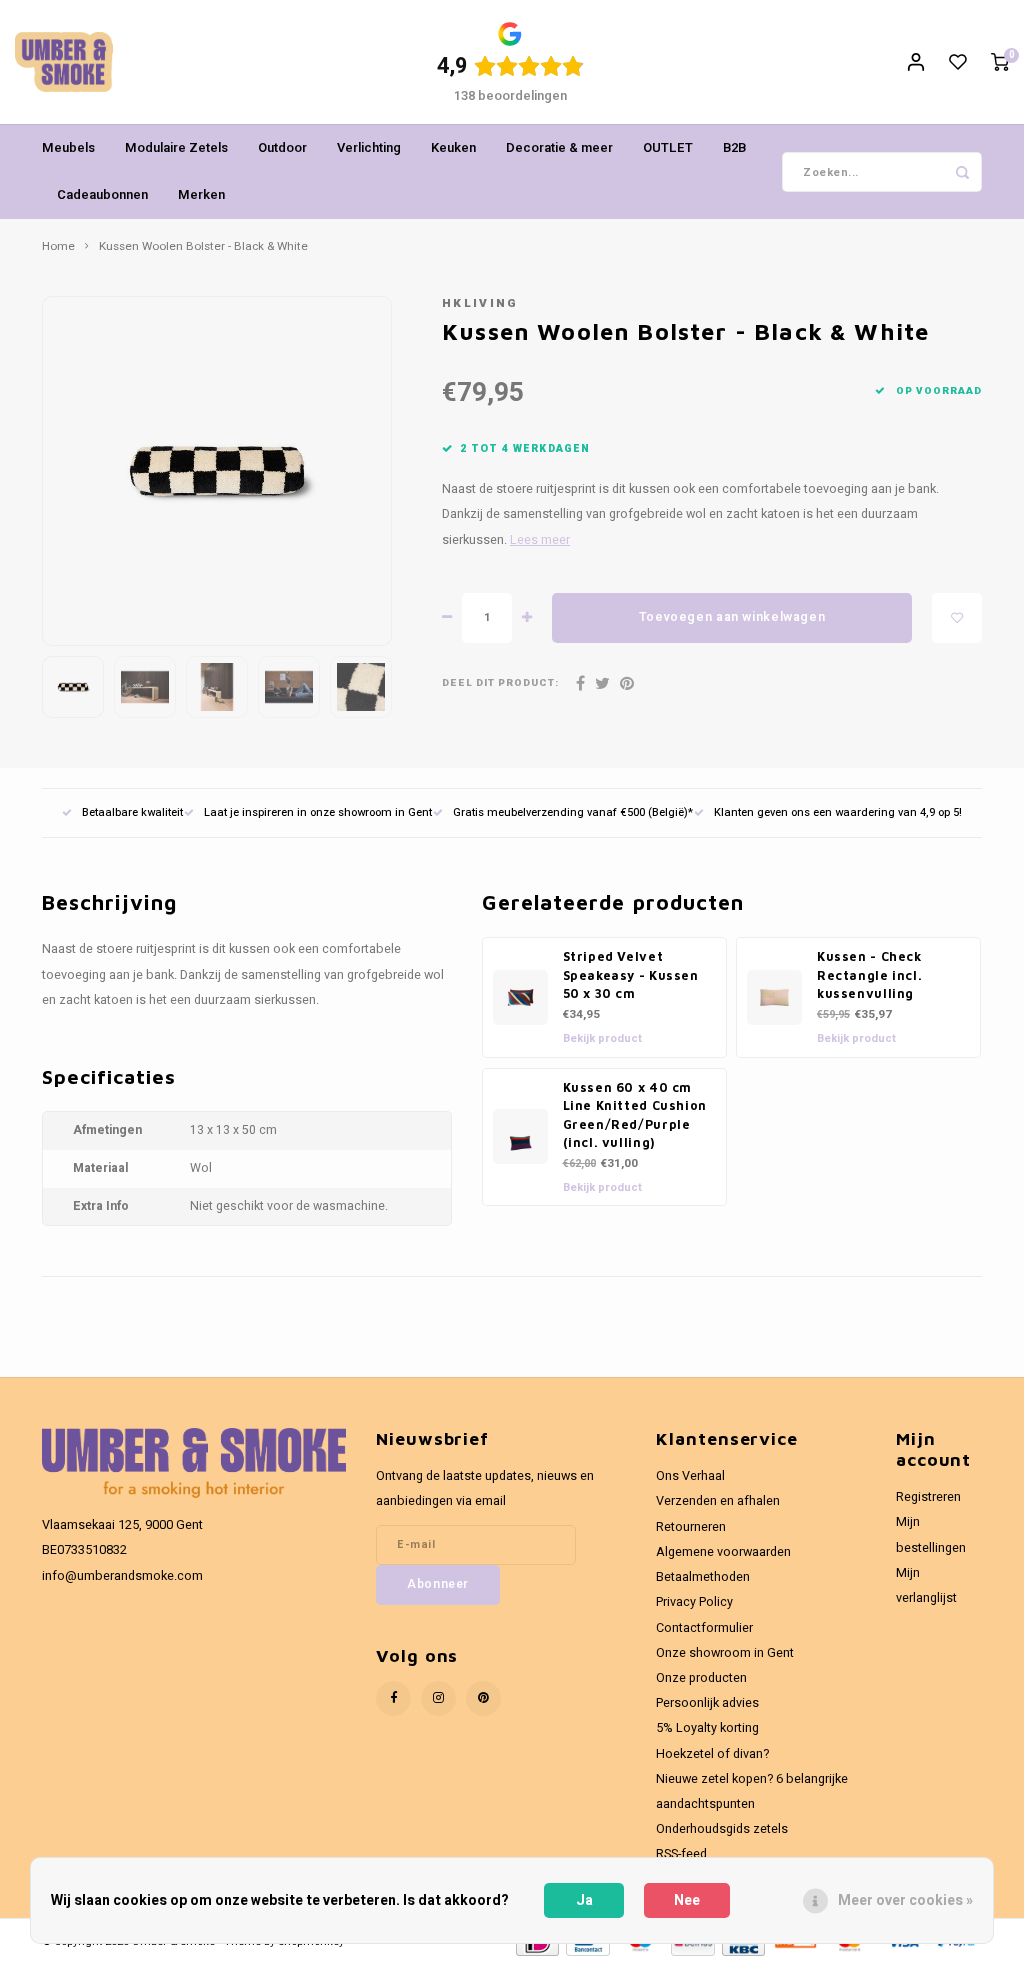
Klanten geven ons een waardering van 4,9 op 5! (838, 812)
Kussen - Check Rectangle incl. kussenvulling (869, 975)
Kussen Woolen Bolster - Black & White (203, 247)
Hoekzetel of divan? (712, 1754)
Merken (201, 194)
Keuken (453, 147)
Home (58, 247)
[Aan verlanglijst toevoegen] (957, 618)
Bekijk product (602, 1038)
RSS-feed (681, 1854)
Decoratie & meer (559, 147)
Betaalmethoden (703, 1577)
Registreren (928, 1497)
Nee (687, 1900)
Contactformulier (704, 1628)
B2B (734, 147)
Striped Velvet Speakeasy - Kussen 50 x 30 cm (631, 975)
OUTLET (668, 147)
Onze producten (701, 1678)
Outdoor (282, 147)
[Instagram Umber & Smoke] (438, 1698)
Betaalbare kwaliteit (132, 812)
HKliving (480, 303)
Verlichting (369, 147)
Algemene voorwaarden (723, 1552)
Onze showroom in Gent (725, 1653)
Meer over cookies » (905, 1900)
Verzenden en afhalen (718, 1501)
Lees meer (540, 540)
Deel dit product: (500, 683)
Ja (584, 1900)
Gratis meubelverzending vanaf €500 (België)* (573, 812)
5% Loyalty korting (707, 1728)
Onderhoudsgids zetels (722, 1829)
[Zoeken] (962, 172)
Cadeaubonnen (102, 194)
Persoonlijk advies (707, 1703)
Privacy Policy (694, 1602)
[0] (1000, 62)
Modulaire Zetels (176, 147)
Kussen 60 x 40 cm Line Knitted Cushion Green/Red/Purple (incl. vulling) (635, 1115)
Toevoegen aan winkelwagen (732, 617)
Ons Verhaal (690, 1476)
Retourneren (691, 1527)
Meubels (68, 147)
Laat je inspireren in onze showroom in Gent (318, 812)
